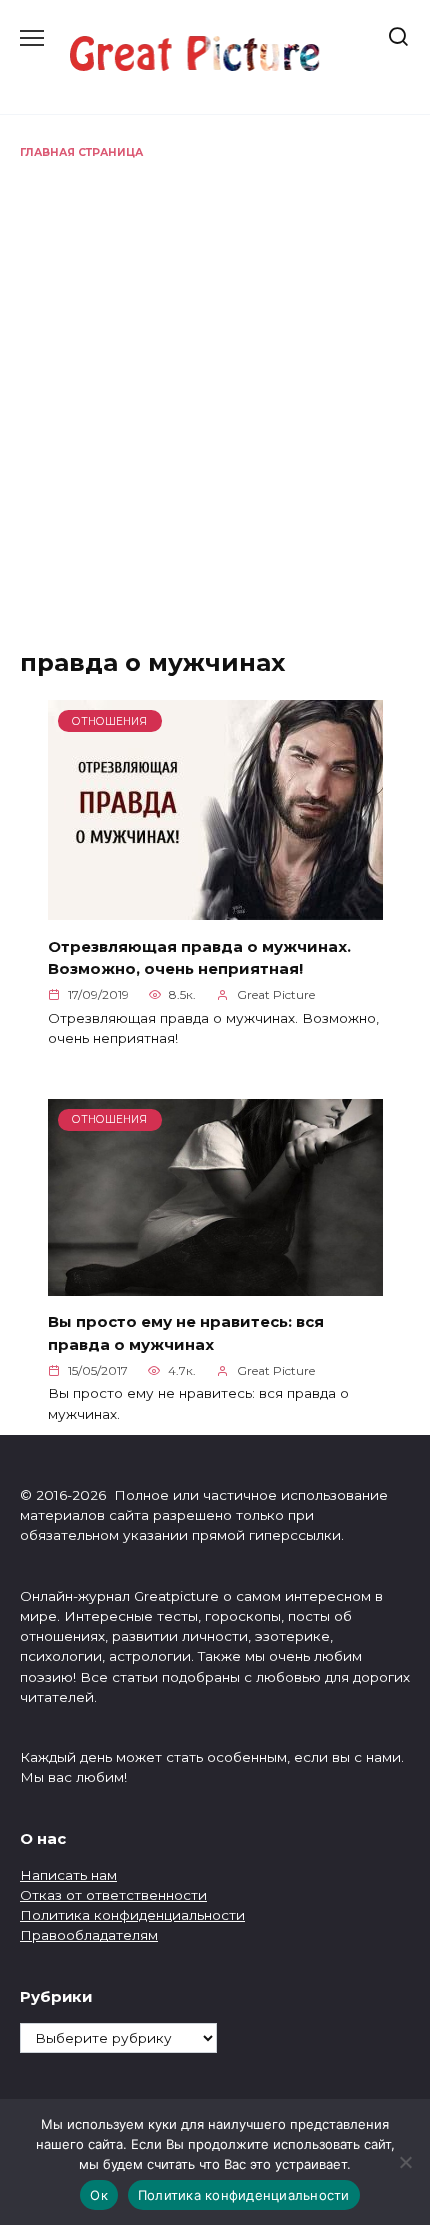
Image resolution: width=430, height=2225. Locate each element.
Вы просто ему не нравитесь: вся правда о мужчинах (186, 1333)
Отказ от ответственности (113, 1895)
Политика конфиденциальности (132, 1915)
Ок (99, 2195)
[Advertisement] (215, 386)
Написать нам (68, 1875)
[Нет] (405, 2162)
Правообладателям (89, 1935)
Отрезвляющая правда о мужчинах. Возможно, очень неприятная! (199, 957)
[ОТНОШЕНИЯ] (215, 908)
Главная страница (81, 152)
